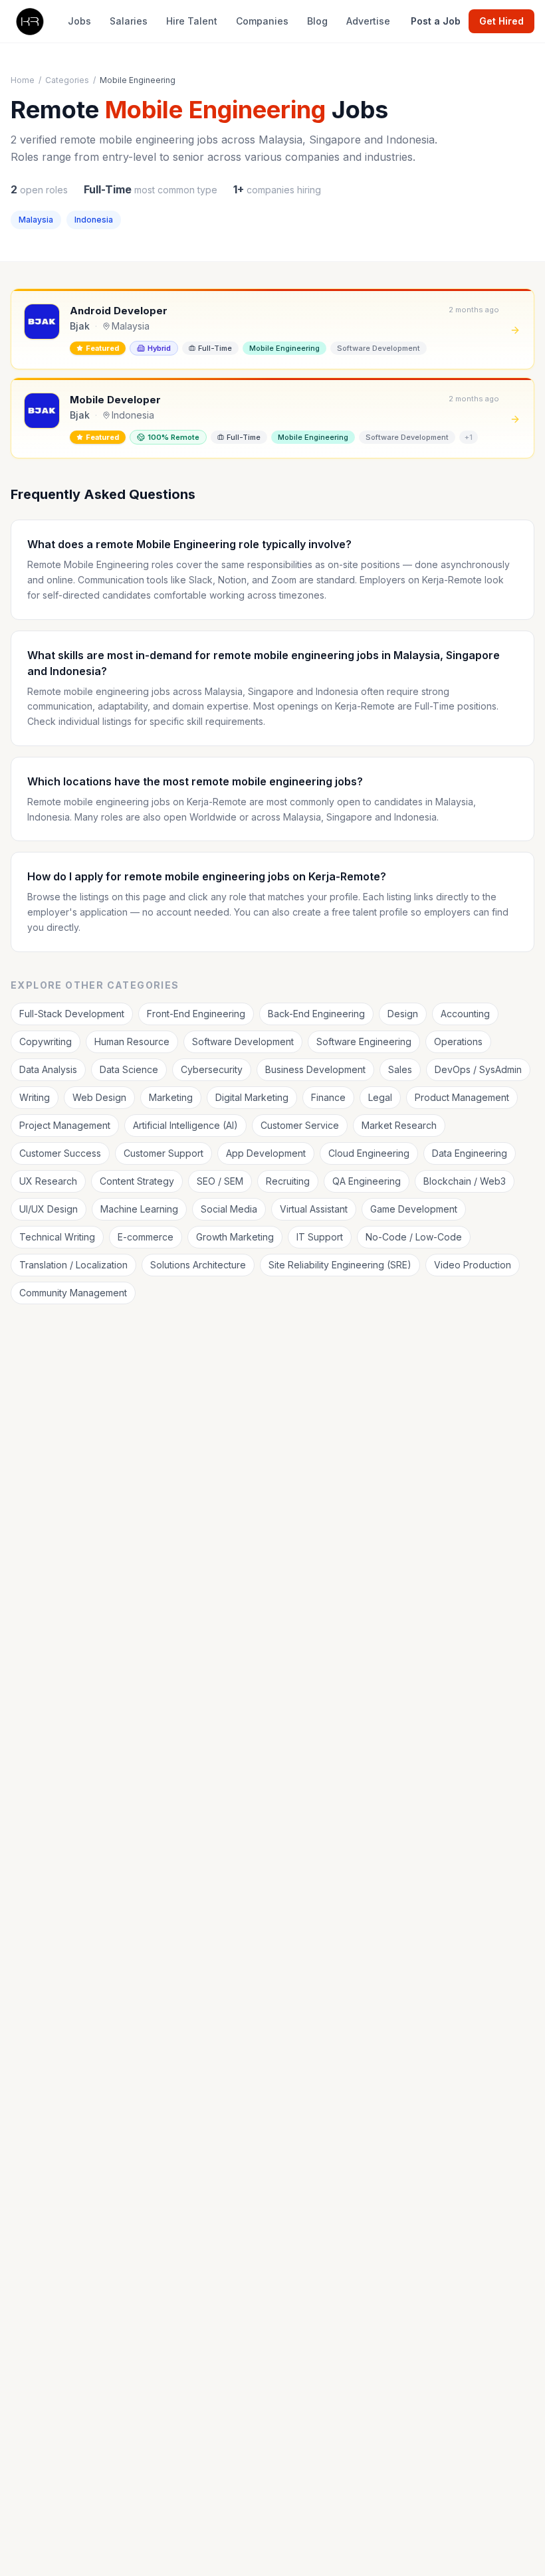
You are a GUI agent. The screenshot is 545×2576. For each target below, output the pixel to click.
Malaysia (36, 220)
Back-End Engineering (316, 1014)
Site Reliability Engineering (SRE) (340, 1265)
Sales (400, 1069)
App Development (266, 1153)
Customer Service (300, 1125)
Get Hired (501, 21)
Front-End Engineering (196, 1014)
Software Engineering (364, 1041)
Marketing (171, 1097)
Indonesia (94, 220)
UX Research (48, 1181)
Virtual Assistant (314, 1209)
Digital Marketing (252, 1097)
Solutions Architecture (198, 1265)
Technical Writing (57, 1237)
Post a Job (436, 21)
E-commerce (146, 1237)
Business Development (315, 1069)
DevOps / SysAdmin (478, 1069)
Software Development (243, 1041)
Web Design (99, 1097)
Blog (317, 21)
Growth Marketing (235, 1237)
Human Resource (132, 1041)
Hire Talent (192, 21)
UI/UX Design (49, 1209)
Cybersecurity (212, 1069)
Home (23, 80)
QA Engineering (367, 1181)
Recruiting (288, 1181)
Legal (380, 1097)
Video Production (473, 1265)
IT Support (320, 1237)
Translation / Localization (73, 1265)
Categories (67, 80)
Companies (262, 21)
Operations (458, 1041)
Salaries (129, 21)
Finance (328, 1097)
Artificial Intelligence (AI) (185, 1125)
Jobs (79, 21)
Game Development (414, 1209)
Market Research (399, 1125)
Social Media (229, 1209)
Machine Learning (139, 1209)
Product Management (462, 1097)
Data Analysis (48, 1069)
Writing (35, 1097)
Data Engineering (470, 1153)
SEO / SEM (220, 1181)
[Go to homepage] (29, 21)
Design (403, 1014)
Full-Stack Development (72, 1014)
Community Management (73, 1293)
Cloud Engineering (369, 1153)
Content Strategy (137, 1181)
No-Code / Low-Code (414, 1237)
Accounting (465, 1014)
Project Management (65, 1125)
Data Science (129, 1069)
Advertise (368, 21)
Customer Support (163, 1153)
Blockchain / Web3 (465, 1181)
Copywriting (46, 1041)
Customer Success (60, 1153)
